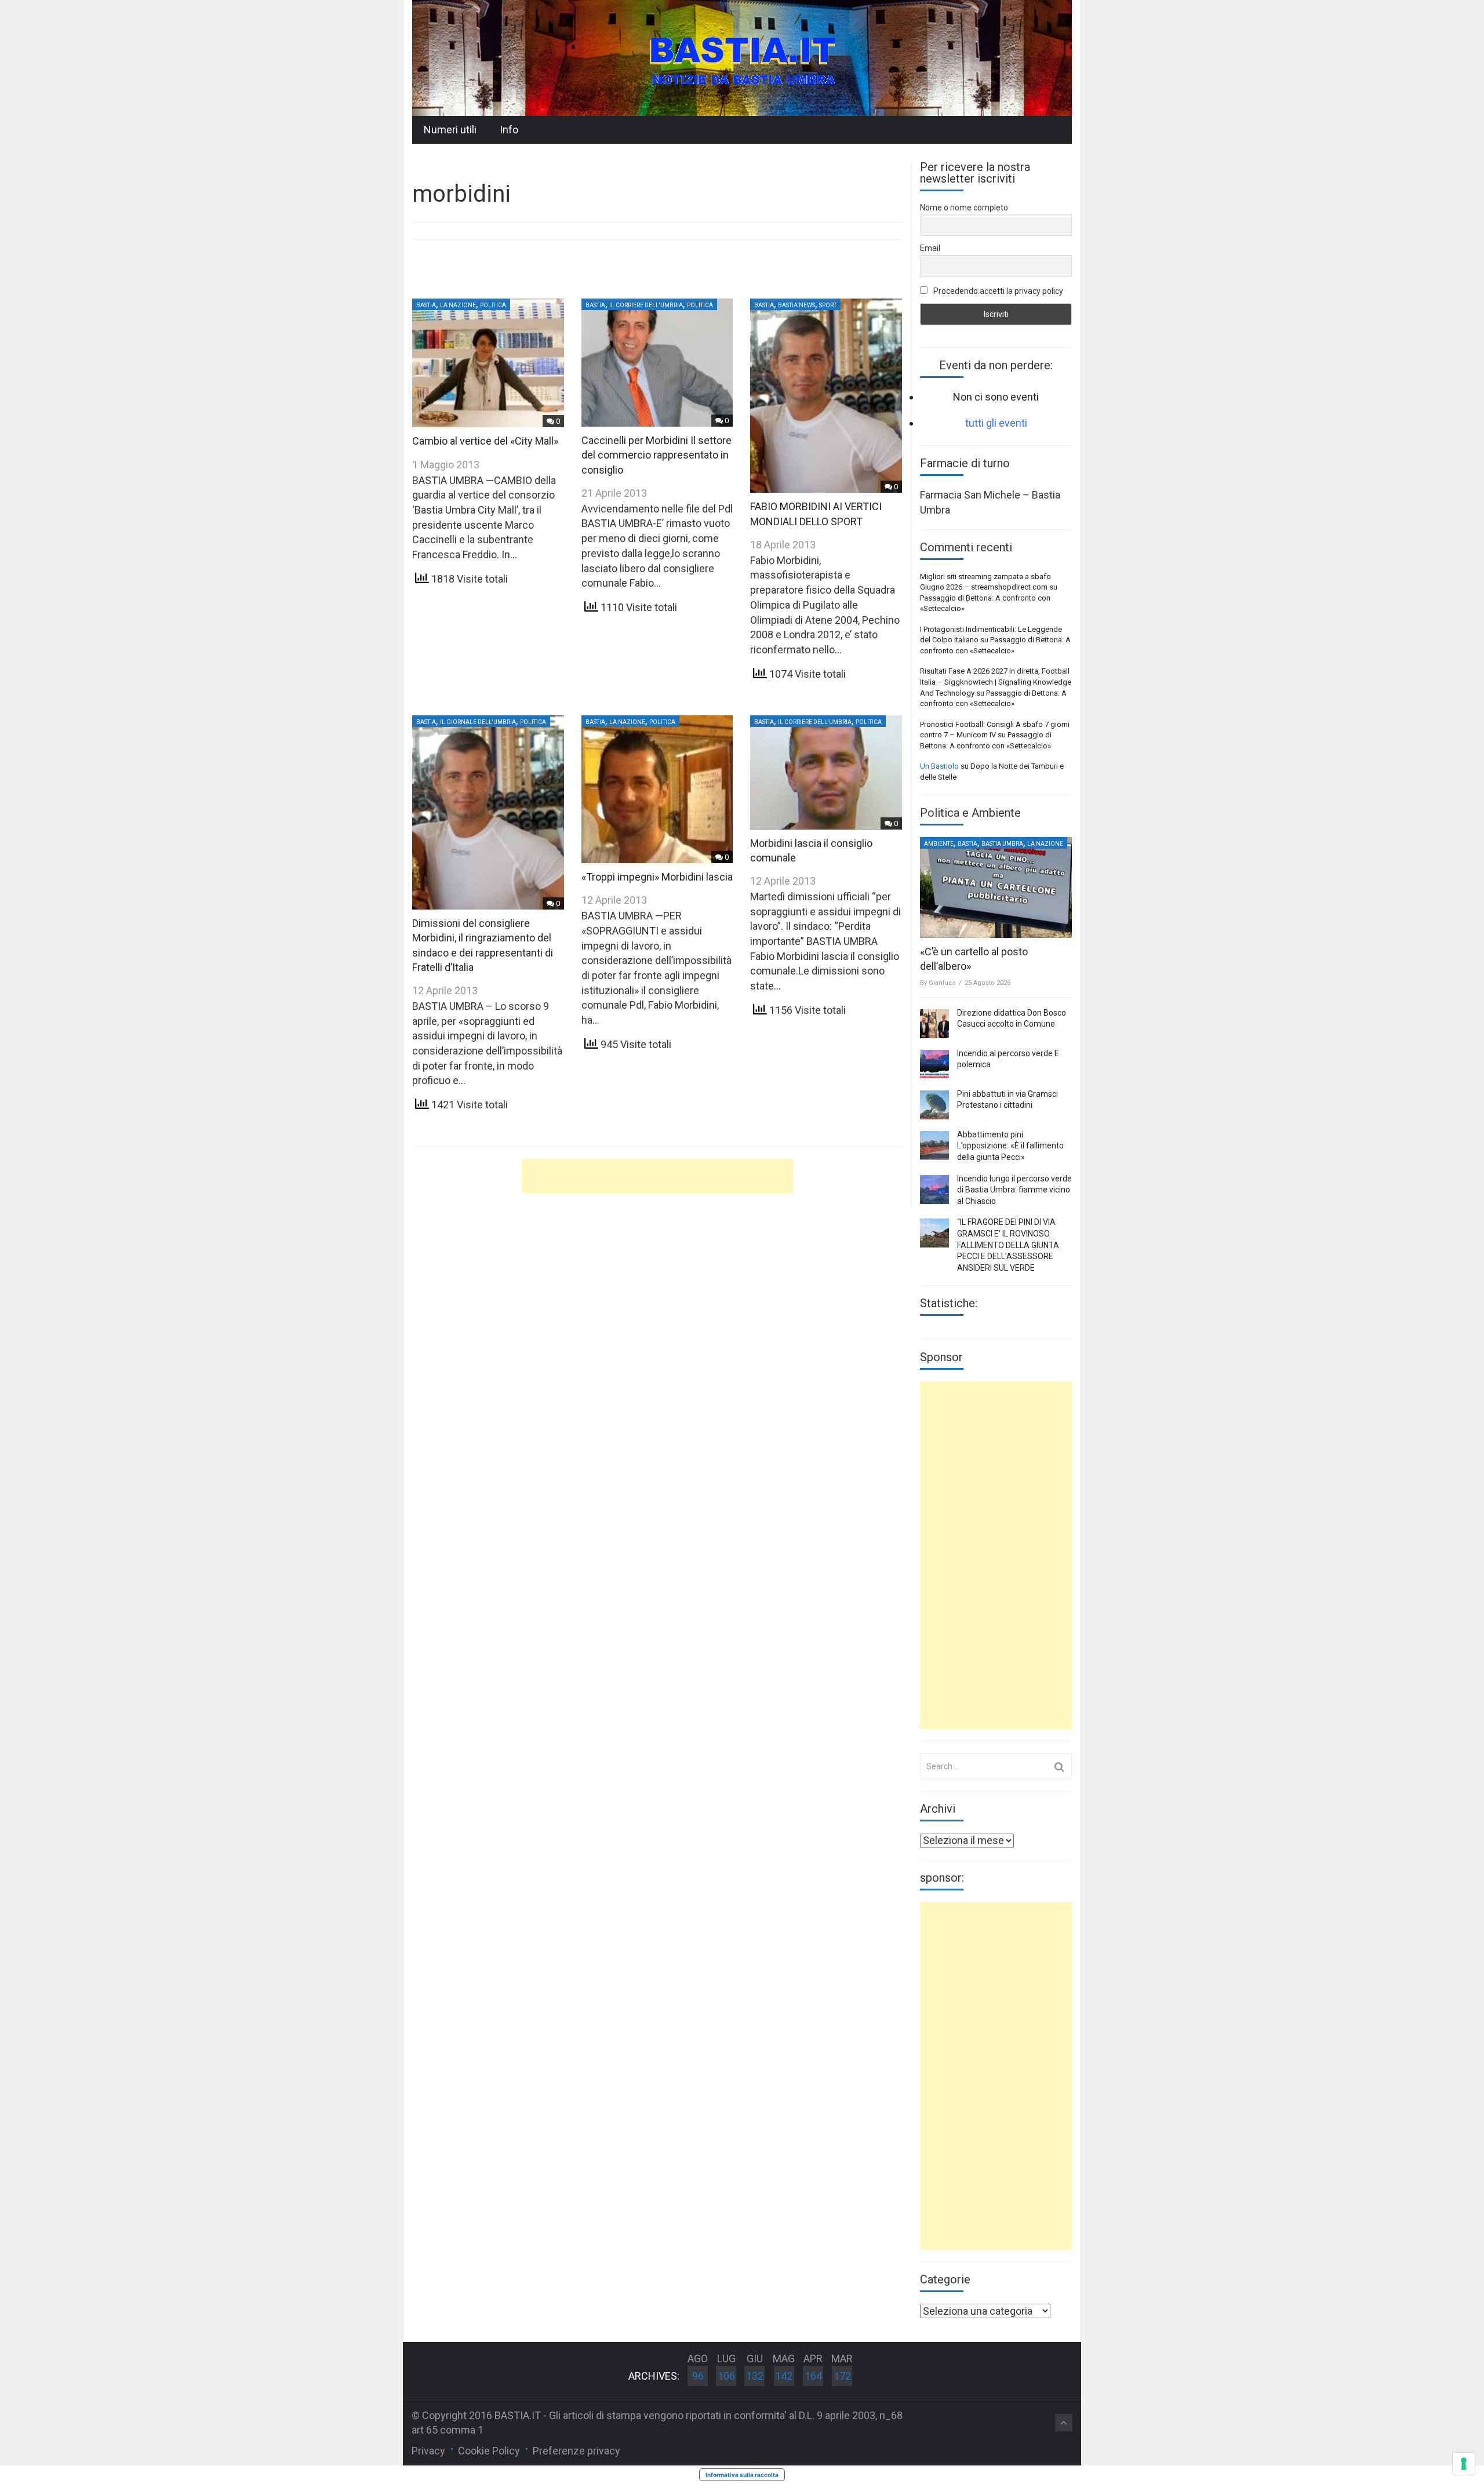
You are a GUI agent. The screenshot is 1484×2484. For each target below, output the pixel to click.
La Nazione (458, 305)
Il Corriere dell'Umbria (646, 305)
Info (509, 130)
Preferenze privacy (576, 2451)
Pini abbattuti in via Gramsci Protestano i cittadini (1007, 1100)
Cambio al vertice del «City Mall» (485, 441)
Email (930, 248)
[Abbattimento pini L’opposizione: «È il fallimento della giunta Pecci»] (934, 1145)
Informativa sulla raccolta (742, 2475)
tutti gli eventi (996, 423)
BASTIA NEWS (796, 305)
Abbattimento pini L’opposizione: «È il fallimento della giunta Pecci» (1010, 1146)
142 (784, 2376)
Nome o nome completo (964, 208)
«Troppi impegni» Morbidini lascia (657, 877)
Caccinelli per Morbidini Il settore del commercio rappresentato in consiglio (656, 455)
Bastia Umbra (1002, 844)
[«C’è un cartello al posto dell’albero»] (996, 888)
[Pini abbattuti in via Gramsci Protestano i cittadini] (934, 1105)
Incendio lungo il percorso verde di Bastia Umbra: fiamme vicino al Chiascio (1014, 1190)
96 (698, 2376)
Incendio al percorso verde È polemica (1008, 1059)
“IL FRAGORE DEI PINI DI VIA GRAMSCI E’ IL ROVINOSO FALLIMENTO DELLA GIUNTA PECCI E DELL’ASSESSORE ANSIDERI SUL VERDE (1008, 1245)
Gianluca (942, 983)
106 (726, 2376)
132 (755, 2376)
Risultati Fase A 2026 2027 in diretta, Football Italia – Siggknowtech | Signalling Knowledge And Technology (996, 682)
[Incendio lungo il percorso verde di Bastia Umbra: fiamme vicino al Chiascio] (934, 1190)
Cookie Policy (489, 2451)
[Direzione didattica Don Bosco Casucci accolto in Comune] (934, 1024)
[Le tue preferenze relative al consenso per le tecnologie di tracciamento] (1464, 2464)
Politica (493, 305)
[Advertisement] (657, 1176)
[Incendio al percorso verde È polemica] (934, 1064)
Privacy (428, 2451)
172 (842, 2376)
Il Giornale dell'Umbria (478, 722)
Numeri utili (450, 130)
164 (813, 2376)
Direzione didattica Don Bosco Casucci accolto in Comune (1012, 1019)
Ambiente (939, 844)
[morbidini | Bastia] (742, 57)
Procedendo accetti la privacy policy (997, 291)
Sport (828, 305)
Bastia (426, 305)
